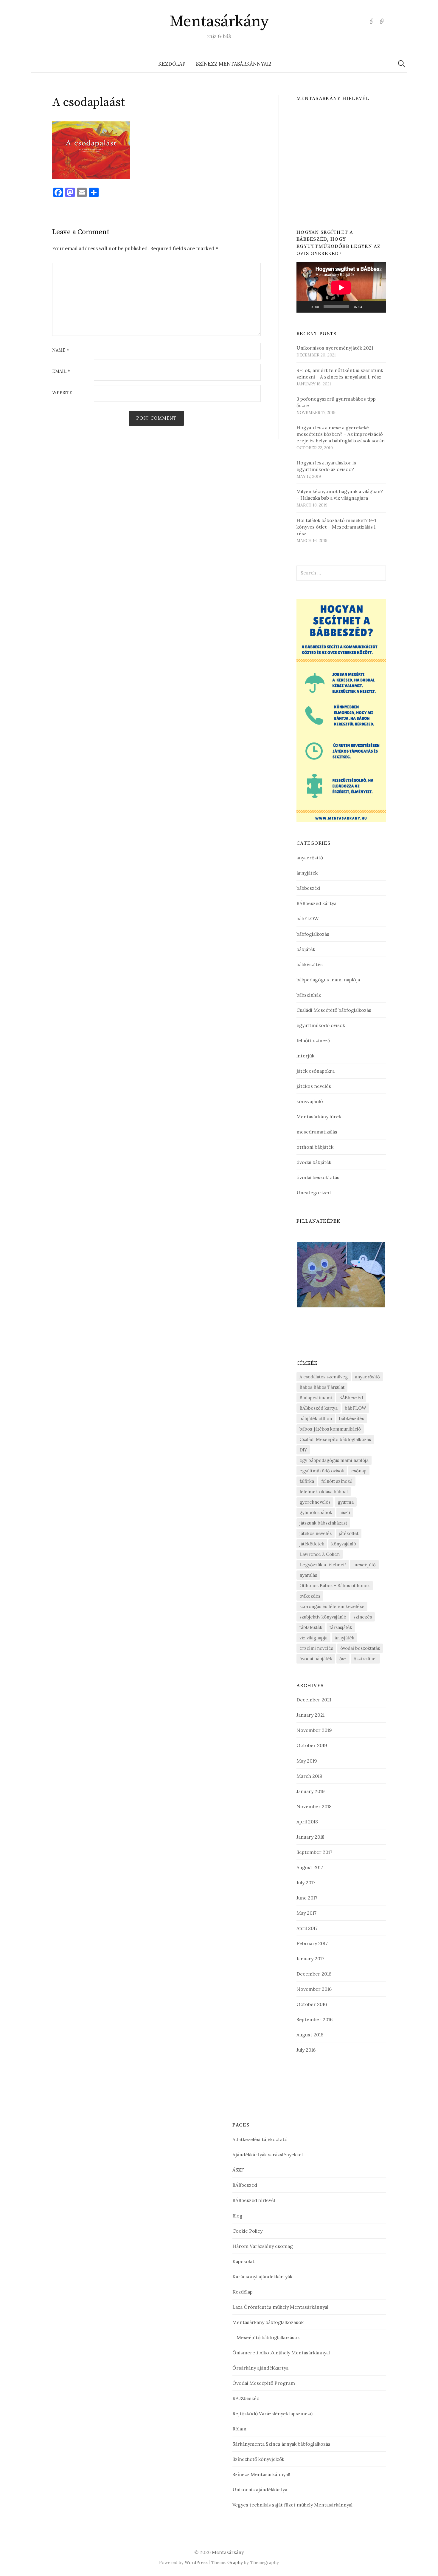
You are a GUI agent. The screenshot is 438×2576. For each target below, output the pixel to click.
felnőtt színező (313, 1040)
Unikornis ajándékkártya (260, 2489)
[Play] (304, 307)
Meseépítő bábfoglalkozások (268, 2337)
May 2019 (307, 1761)
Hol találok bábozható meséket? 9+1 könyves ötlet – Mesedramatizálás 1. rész (337, 527)
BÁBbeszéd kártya (316, 903)
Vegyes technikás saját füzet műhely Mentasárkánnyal (292, 2505)
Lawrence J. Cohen (320, 1554)
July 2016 (306, 2050)
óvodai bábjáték (314, 1162)
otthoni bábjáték (315, 1147)
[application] (341, 287)
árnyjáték (307, 873)
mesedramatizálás (317, 1132)
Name (61, 350)
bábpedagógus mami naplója (328, 980)
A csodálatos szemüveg (324, 1377)
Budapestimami (316, 1398)
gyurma (346, 1502)
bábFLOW (308, 918)
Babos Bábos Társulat (322, 1387)
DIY (303, 1450)
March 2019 (309, 1776)
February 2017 (312, 1943)
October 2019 (312, 1745)
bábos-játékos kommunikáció (330, 1429)
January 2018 (310, 1837)
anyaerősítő (310, 858)
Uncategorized (314, 1193)
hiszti (345, 1512)
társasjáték (341, 1627)
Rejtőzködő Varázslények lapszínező (272, 2413)
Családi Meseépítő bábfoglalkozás (334, 1010)
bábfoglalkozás (313, 934)
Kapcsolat (243, 2261)
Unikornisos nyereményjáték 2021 (335, 348)
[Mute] (369, 307)
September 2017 (314, 1852)
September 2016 (314, 2019)
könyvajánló (310, 1101)
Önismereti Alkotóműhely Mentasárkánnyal (281, 2353)
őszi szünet (365, 1659)
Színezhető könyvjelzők (258, 2459)
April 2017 (307, 1928)
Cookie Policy (247, 2231)
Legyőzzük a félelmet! (323, 1565)
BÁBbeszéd (351, 1398)
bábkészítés (310, 964)
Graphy (235, 2562)
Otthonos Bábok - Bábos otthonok (335, 1586)
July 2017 (306, 1882)
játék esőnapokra (316, 1071)
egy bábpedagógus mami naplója (334, 1460)
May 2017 (306, 1913)
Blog (237, 2216)
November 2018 (314, 1806)
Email (61, 372)
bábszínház (309, 995)
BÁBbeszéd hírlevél (254, 2200)
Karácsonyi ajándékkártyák (262, 2277)
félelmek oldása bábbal (324, 1492)
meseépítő (364, 1565)
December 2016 (314, 1974)
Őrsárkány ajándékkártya (260, 2368)
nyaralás (308, 1575)
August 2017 (310, 1867)
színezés (363, 1617)
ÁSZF (238, 2170)
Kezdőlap (172, 64)
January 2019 (311, 1791)
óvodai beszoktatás (318, 1177)
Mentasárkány (219, 21)
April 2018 (307, 1822)
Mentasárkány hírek (319, 1116)
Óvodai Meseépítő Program (264, 2383)
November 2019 (314, 1730)
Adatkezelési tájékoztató (260, 2139)
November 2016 (314, 1989)
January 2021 (310, 1715)
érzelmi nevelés (316, 1648)
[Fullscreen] (378, 307)
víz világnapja (313, 1638)
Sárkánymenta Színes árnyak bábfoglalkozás (281, 2444)
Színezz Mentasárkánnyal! (234, 64)
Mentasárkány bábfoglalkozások (268, 2322)
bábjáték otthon (316, 1419)
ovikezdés (310, 1596)
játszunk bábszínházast (323, 1523)
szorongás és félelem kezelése (332, 1606)
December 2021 (314, 1700)
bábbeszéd (308, 888)
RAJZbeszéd (246, 2398)
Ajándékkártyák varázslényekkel (268, 2155)
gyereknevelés (315, 1502)
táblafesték (311, 1627)
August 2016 (310, 2035)
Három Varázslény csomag (263, 2246)
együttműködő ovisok (321, 1025)
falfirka (307, 1481)
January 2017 (310, 1959)
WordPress (196, 2562)
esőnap (359, 1471)
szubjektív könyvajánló (323, 1617)
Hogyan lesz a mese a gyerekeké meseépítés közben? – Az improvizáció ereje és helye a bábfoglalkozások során (341, 434)
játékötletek (312, 1544)
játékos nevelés (314, 1086)
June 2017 (307, 1898)
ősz (343, 1659)
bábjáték (306, 949)
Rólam (239, 2429)
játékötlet (349, 1533)
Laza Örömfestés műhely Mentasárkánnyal (280, 2307)
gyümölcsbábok (316, 1512)
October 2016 (312, 2004)
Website (62, 393)
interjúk (305, 1056)
